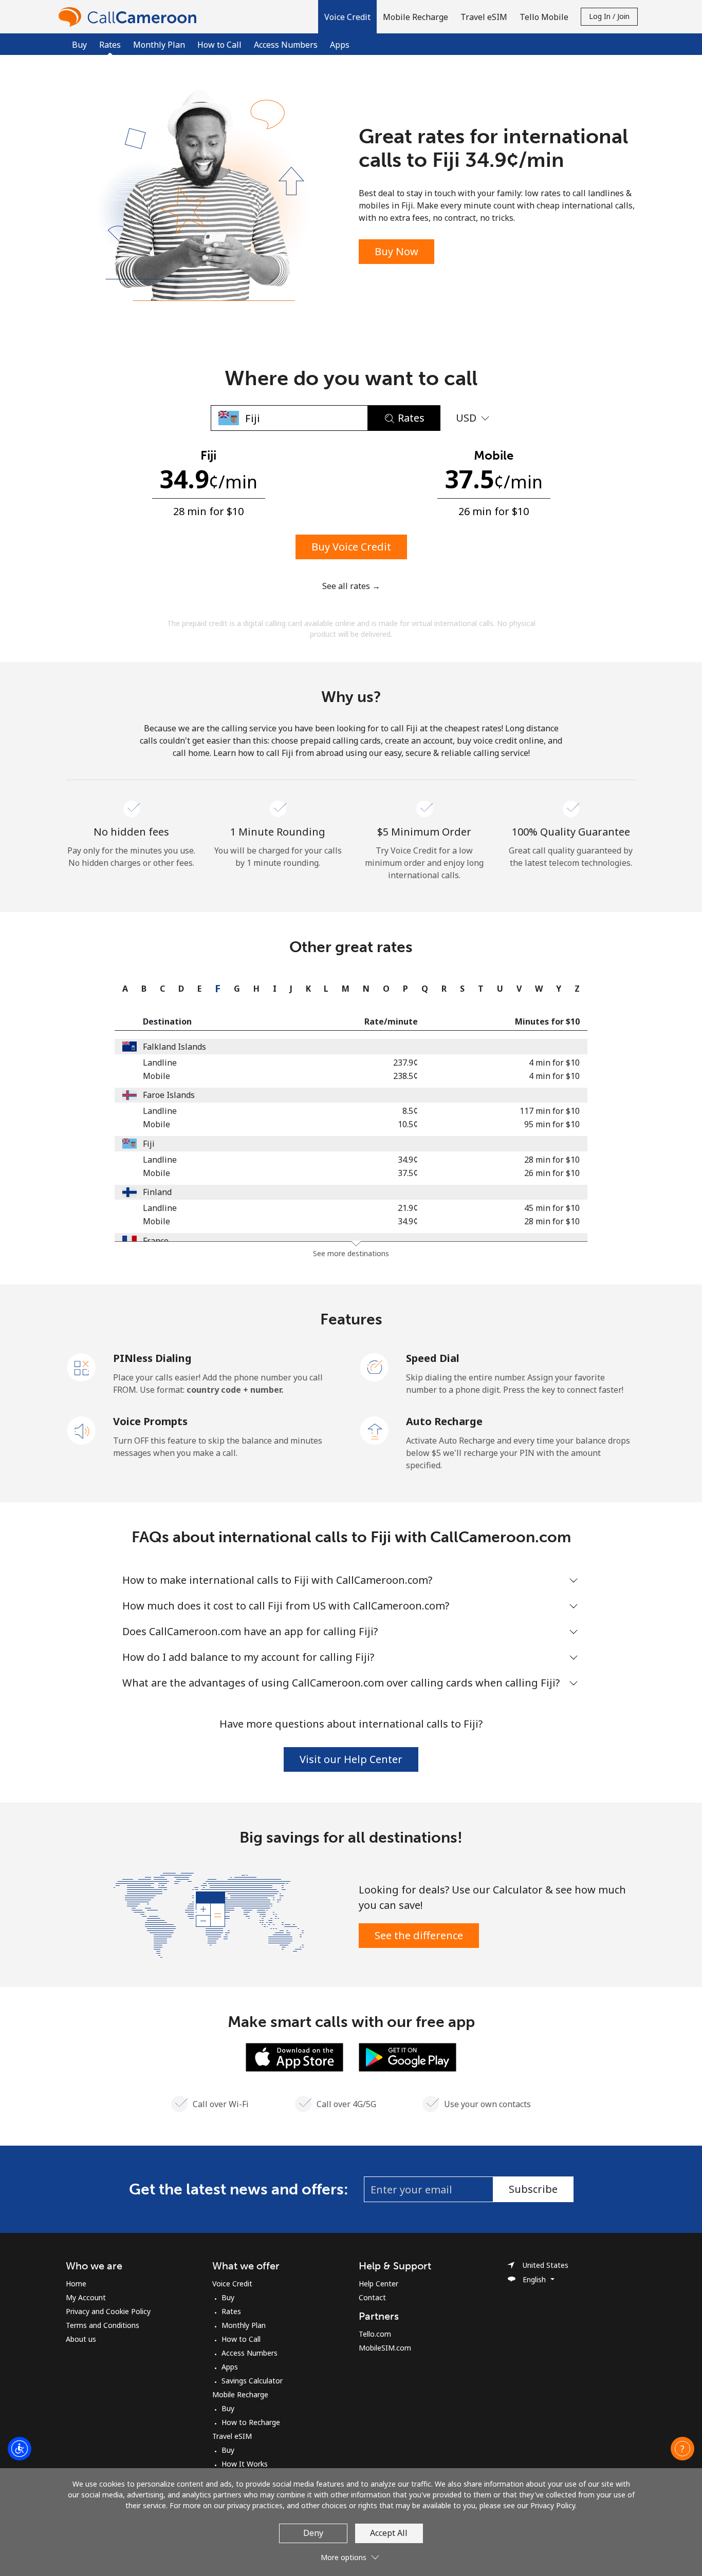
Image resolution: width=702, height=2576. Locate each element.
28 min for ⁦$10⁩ (552, 1160)
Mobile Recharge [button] (415, 17)
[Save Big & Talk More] (209, 1914)
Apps (340, 45)
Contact (372, 2297)
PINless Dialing (152, 1358)
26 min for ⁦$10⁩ (552, 1173)
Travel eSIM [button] (484, 17)
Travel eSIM (232, 2436)
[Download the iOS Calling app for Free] (294, 2056)
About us (81, 2339)
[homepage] (130, 17)
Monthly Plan (159, 45)
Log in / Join (609, 16)
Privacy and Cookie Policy (108, 2311)
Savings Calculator (252, 2381)
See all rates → (351, 586)
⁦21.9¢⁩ (408, 1208)
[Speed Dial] (375, 1367)
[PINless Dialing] (82, 1367)
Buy (79, 45)
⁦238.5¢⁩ (405, 1076)
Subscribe (533, 2189)
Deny (313, 2533)
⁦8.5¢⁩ (410, 1111)
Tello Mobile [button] (544, 17)
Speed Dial (433, 1358)
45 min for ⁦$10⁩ (552, 1208)
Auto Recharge (444, 1421)
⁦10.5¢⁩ (408, 1124)
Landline (160, 1063)
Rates (231, 2311)
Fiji (149, 1144)
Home (76, 2284)
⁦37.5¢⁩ (408, 1173)
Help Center (378, 2284)
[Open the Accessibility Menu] (20, 2449)
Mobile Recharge (240, 2394)
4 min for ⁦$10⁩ (554, 1063)
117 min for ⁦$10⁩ (550, 1111)
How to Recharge (251, 2422)
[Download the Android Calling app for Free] (408, 2056)
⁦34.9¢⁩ (408, 1160)
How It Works (245, 2464)
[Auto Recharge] (375, 1430)
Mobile (156, 1076)
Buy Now (396, 251)
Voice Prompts (150, 1421)
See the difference (419, 1935)
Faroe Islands (169, 1095)
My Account (86, 2297)
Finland (157, 1192)
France (156, 1241)
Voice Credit (232, 2284)
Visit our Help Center (351, 1759)
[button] (347, 17)
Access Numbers (286, 45)
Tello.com (375, 2334)
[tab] (123, 989)
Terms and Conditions (103, 2325)
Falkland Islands (174, 1047)
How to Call (219, 45)
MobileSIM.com (385, 2348)
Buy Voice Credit (351, 547)
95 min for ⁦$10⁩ (552, 1124)
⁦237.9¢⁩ (405, 1063)
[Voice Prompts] (82, 1430)
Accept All (389, 2533)
